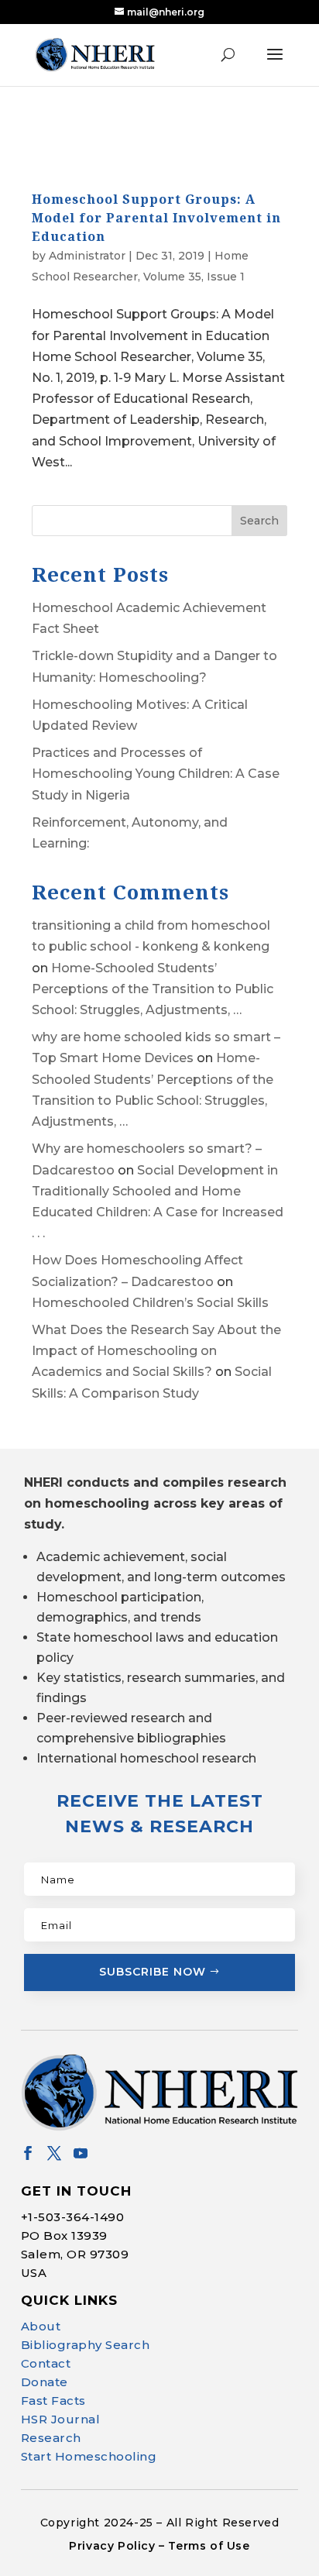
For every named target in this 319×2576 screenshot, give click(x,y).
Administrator (87, 256)
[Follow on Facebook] (28, 2153)
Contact (46, 2363)
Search (259, 521)
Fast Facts (53, 2401)
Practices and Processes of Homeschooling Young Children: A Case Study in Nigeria (156, 774)
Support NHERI (170, 2534)
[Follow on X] (54, 2153)
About (41, 2326)
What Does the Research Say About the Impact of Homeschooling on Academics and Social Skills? (156, 1351)
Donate (45, 2382)
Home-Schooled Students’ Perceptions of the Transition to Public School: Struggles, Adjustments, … (153, 989)
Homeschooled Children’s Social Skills (150, 1303)
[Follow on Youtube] (81, 2153)
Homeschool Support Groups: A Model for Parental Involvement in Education (156, 218)
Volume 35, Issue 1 (194, 277)
